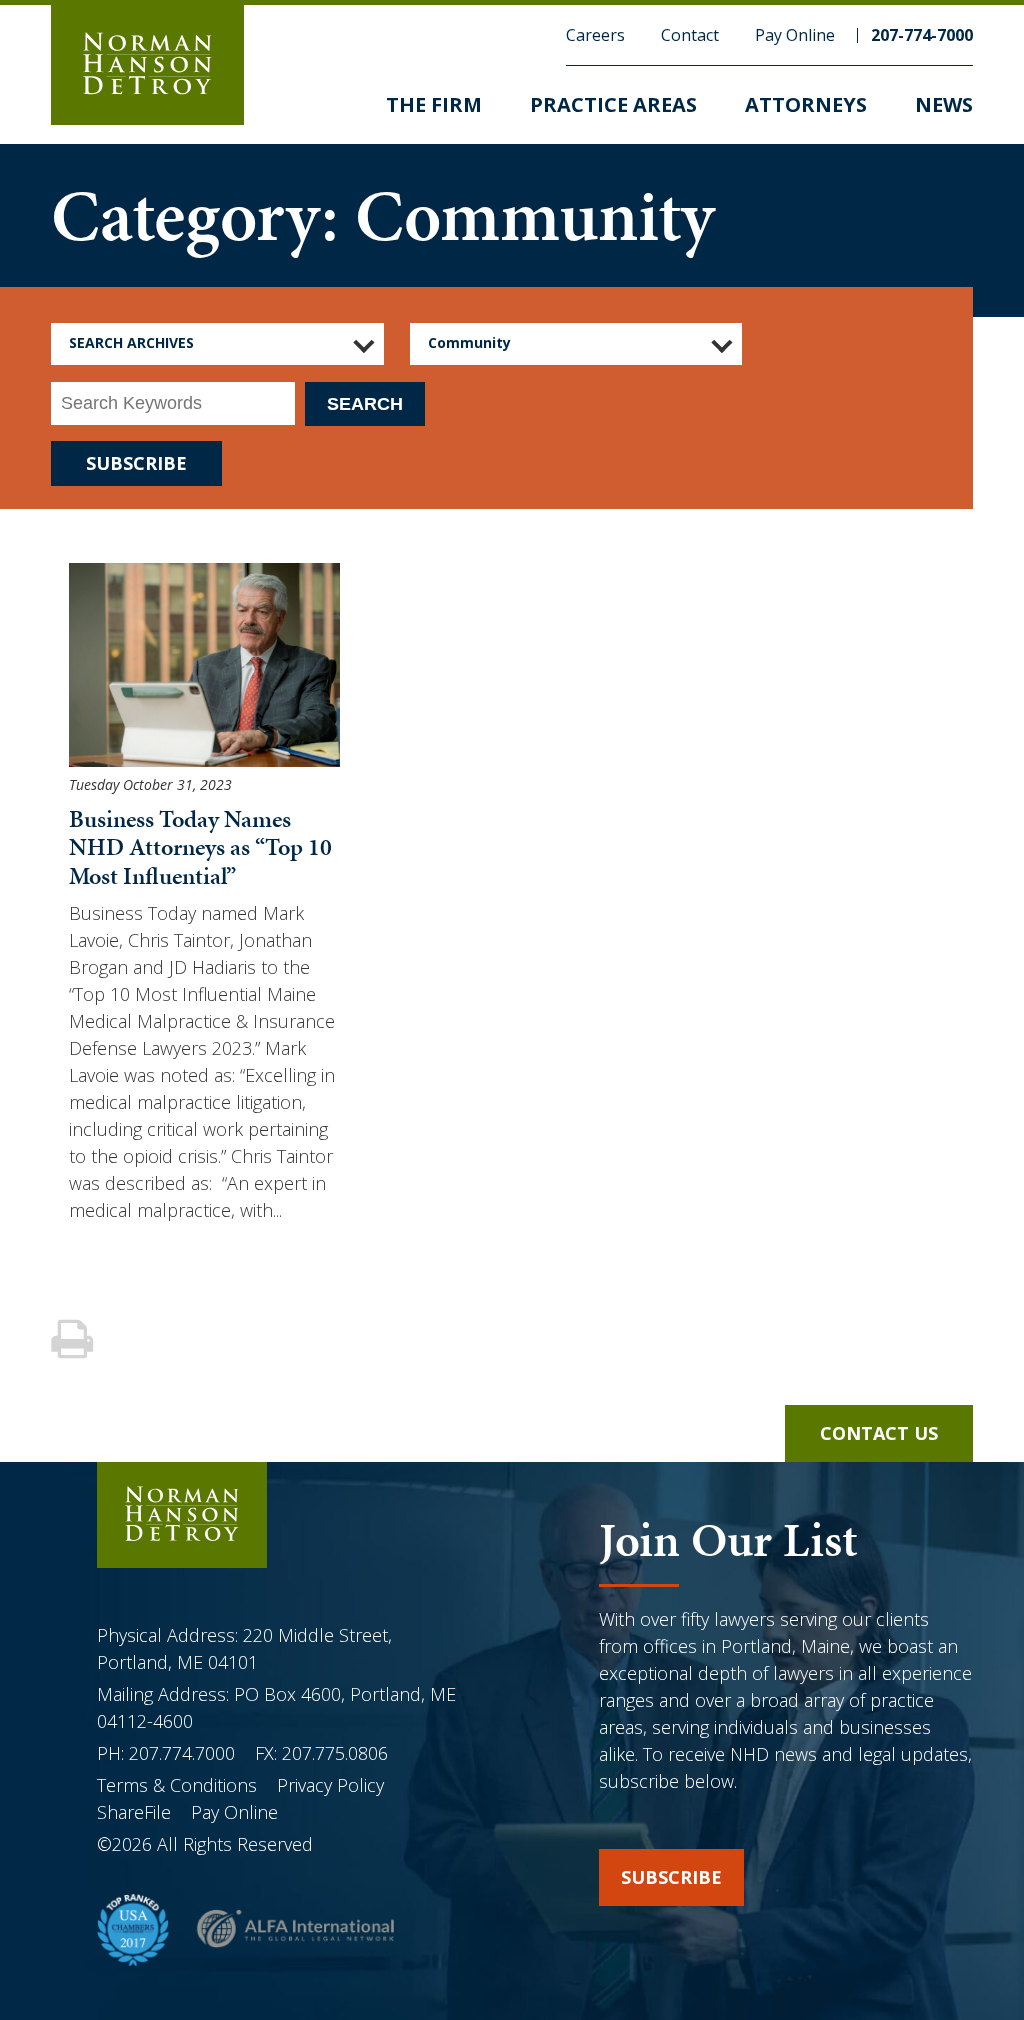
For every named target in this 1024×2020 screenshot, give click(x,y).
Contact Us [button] (879, 1433)
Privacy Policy (330, 1785)
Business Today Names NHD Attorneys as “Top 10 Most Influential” (200, 848)
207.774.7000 (182, 1753)
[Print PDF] (74, 1340)
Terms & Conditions (179, 1785)
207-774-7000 (922, 35)
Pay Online (795, 35)
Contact (690, 35)
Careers (595, 35)
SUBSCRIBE (136, 463)
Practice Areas (613, 104)
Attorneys (806, 104)
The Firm (434, 104)
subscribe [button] (671, 1877)
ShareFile (134, 1812)
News (944, 104)
